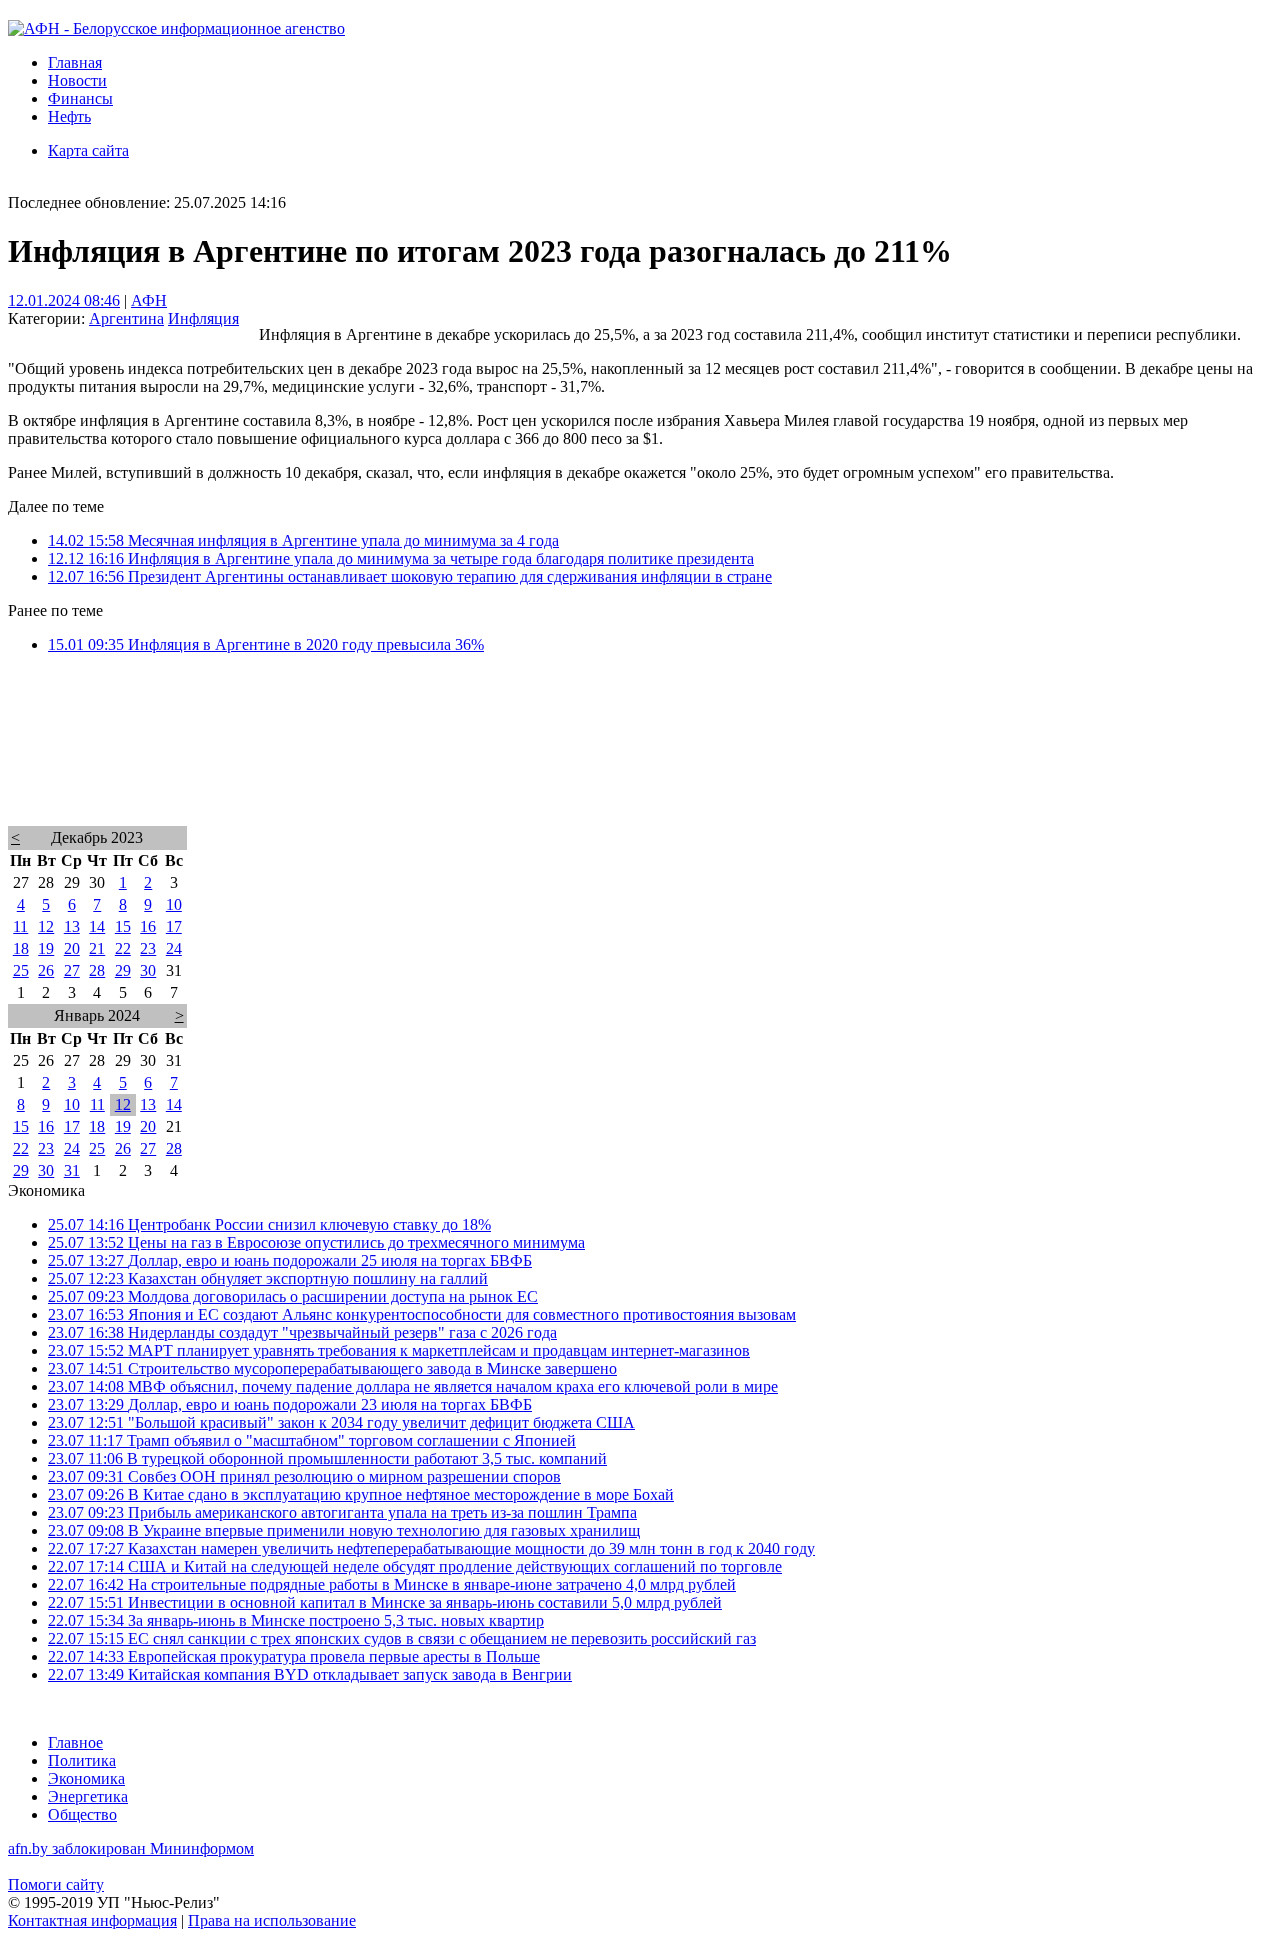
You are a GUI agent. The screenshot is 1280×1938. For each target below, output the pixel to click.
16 (148, 926)
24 (174, 948)
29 (123, 970)
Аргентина (126, 318)
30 (148, 970)
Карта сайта (88, 150)
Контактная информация (92, 1920)
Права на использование (272, 1920)
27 (72, 970)
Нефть (69, 116)
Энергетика (88, 1796)
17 (174, 926)
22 (123, 948)
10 (174, 904)
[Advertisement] (608, 766)
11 (20, 926)
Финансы (80, 98)
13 (72, 926)
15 (123, 926)
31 (72, 1170)
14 (97, 926)
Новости (77, 80)
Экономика (86, 1778)
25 (21, 970)
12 (46, 926)
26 (46, 970)
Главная (75, 62)
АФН (149, 300)
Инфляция (203, 318)
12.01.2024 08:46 (64, 300)
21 (97, 948)
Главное (75, 1742)
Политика (82, 1760)
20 (72, 948)
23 (148, 948)
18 (21, 948)
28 (97, 970)
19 (46, 948)
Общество (82, 1814)
